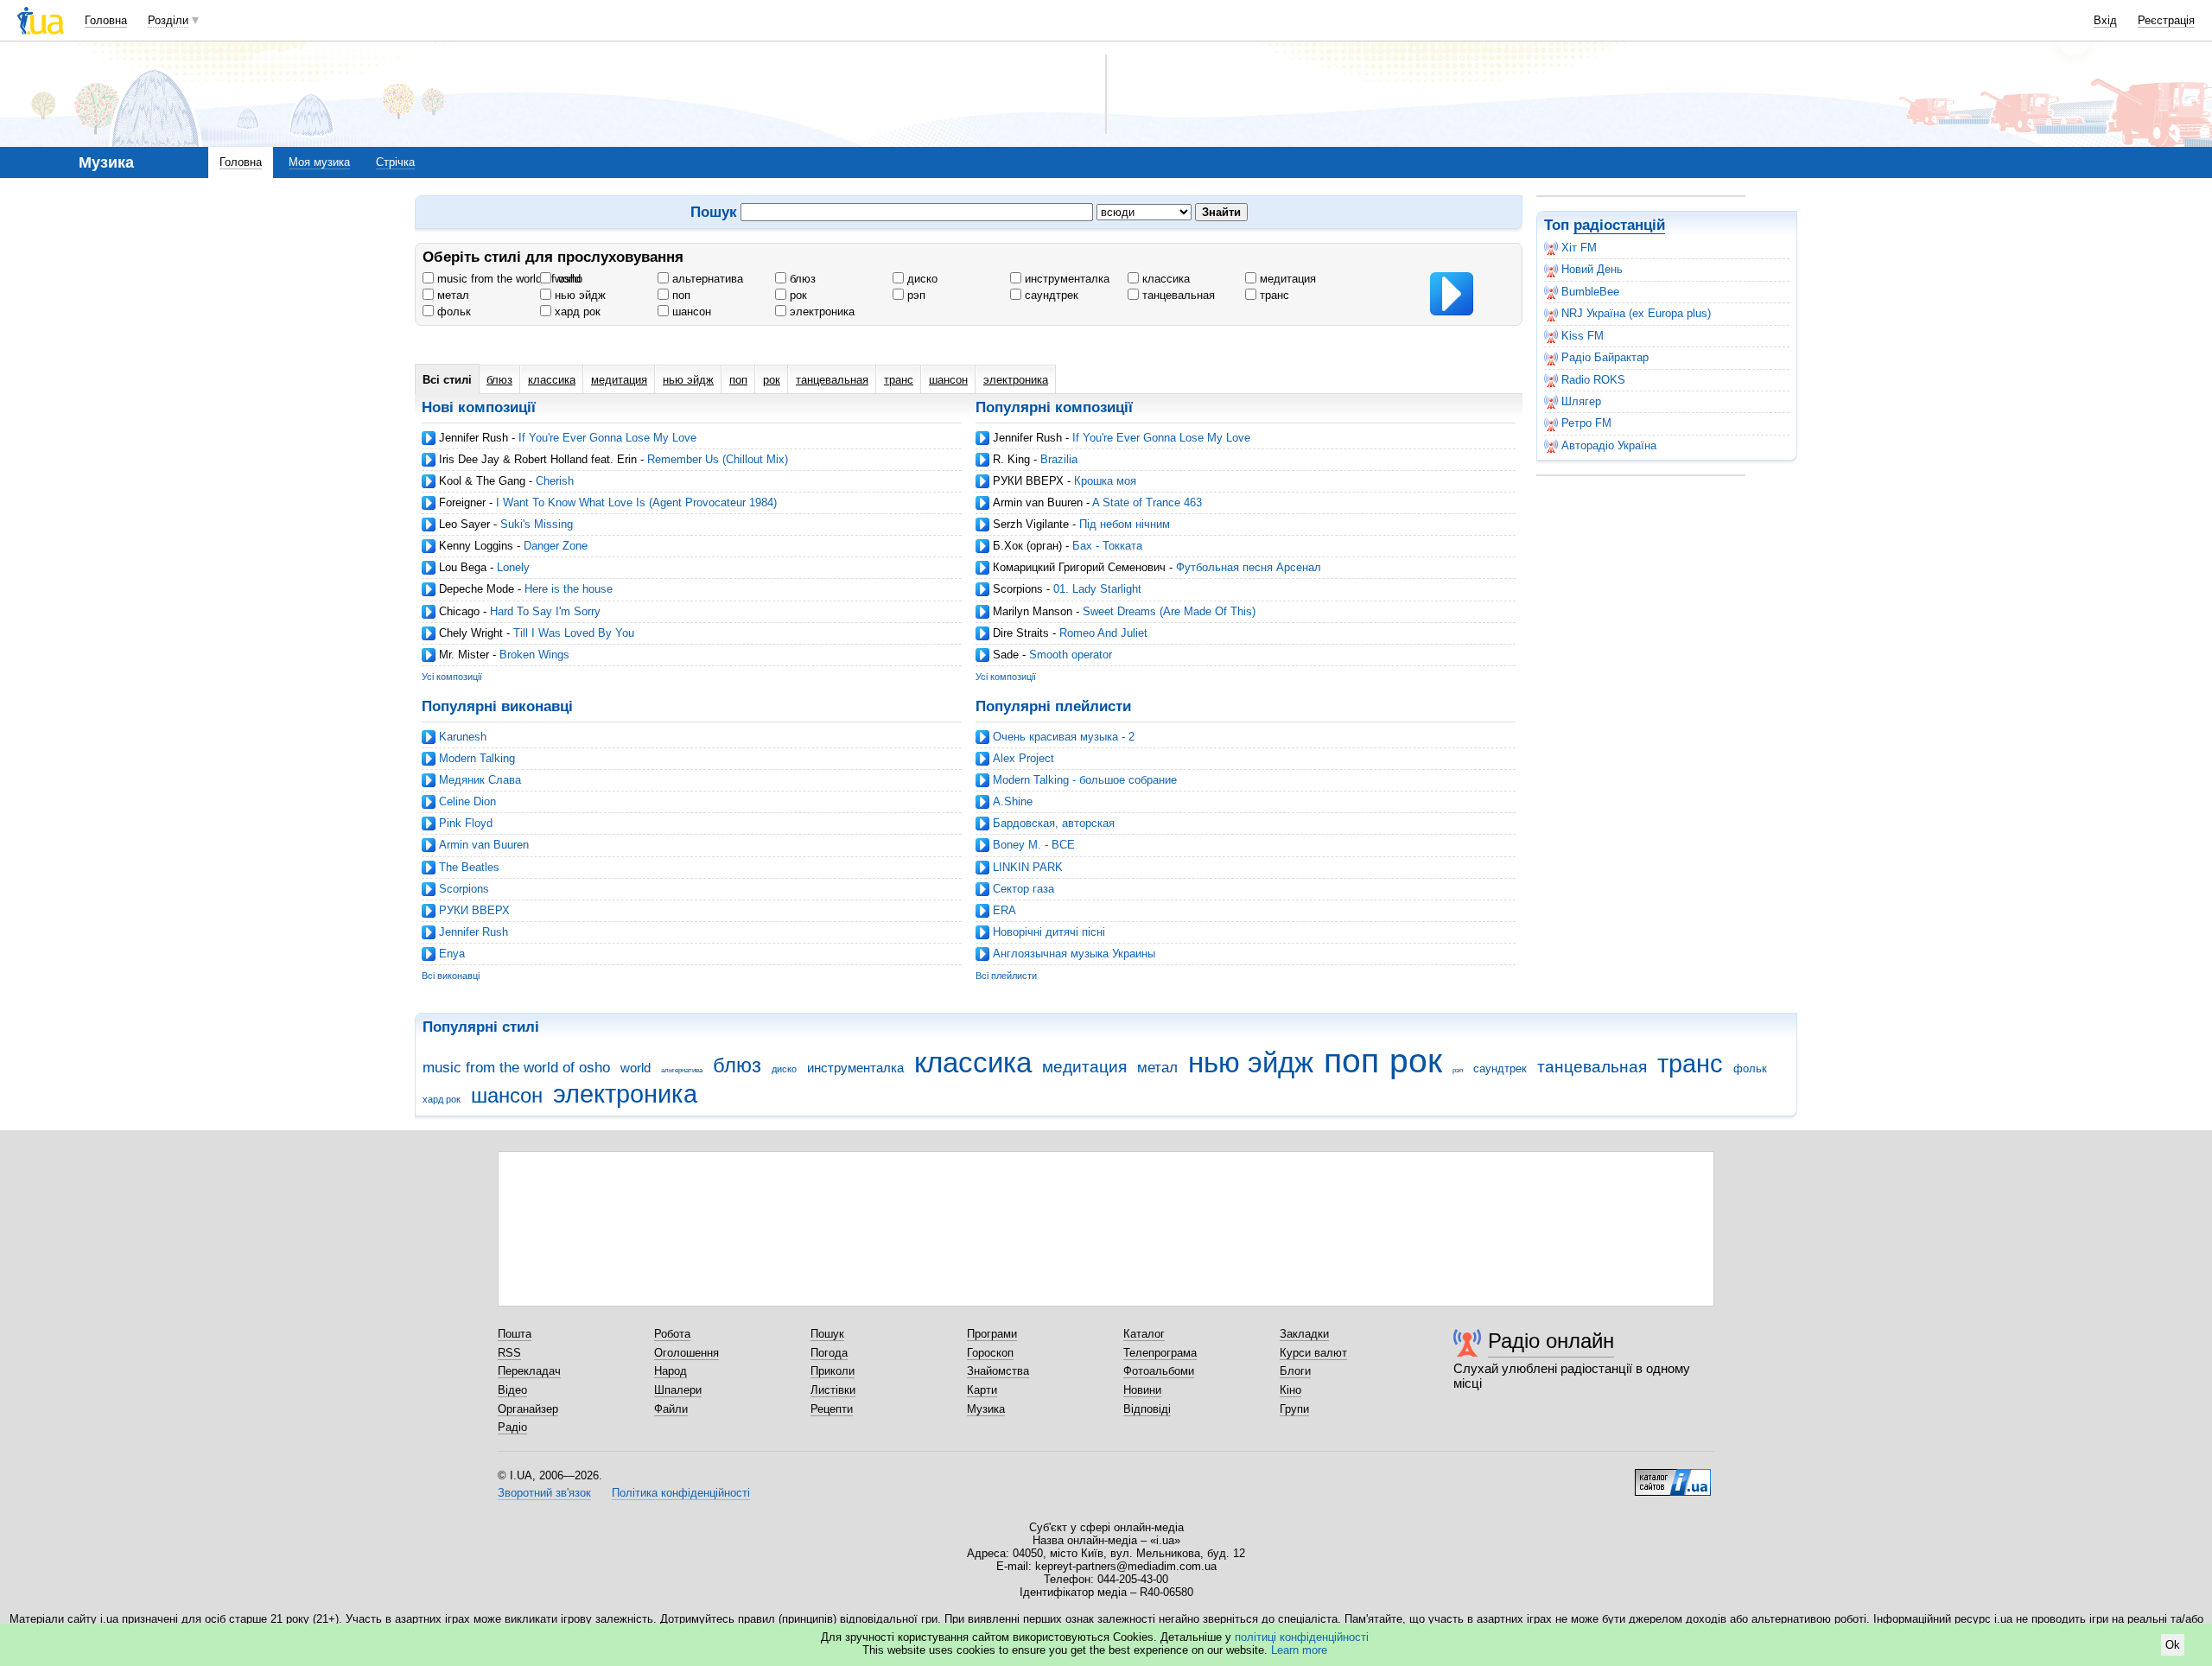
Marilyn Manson (1033, 611)
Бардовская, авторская (1054, 823)
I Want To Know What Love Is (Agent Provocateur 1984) (636, 502)
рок (797, 295)
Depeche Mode (477, 589)
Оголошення (686, 1353)
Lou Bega (463, 567)
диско (921, 279)
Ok (2173, 1645)
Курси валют (1313, 1353)
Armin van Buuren (1038, 502)
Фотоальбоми (1159, 1371)
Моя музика (319, 162)
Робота (672, 1334)
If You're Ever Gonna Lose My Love (607, 438)
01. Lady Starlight (1097, 589)
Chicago (459, 611)
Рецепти (832, 1409)
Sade (1006, 655)
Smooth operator (1071, 655)
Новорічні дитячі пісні (1049, 932)
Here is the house (569, 589)
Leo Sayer (464, 524)
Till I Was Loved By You (574, 633)
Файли (671, 1409)
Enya (452, 954)
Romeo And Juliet (1103, 633)
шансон (690, 312)
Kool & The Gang (482, 481)
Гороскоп (990, 1353)
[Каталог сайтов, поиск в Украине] (1673, 1476)
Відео (512, 1390)
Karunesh (463, 737)
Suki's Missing (537, 524)
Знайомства (998, 1371)
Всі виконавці (451, 976)
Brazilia (1059, 459)
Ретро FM (1586, 423)
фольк (452, 312)
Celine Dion (467, 801)
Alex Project (1023, 758)
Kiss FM (1583, 336)
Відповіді (1147, 1409)
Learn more (1299, 1650)
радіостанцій (1619, 225)
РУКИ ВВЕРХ (1028, 481)
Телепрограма (1160, 1353)
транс (1273, 295)
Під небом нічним (1125, 524)
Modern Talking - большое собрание (1085, 780)
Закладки (1304, 1334)
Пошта (515, 1334)
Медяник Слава (480, 780)
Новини (1142, 1390)
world (566, 279)
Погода (829, 1353)
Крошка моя (1105, 481)
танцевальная (1177, 295)
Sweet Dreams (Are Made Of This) (1169, 611)
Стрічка (395, 162)
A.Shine (1013, 801)
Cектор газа (1023, 889)
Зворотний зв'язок (544, 1493)
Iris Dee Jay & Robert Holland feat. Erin (538, 459)
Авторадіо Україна (1609, 445)
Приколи (833, 1371)
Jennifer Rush (474, 438)
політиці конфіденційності (1302, 1637)
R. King (1011, 459)
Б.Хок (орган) (1027, 546)
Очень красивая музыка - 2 (1064, 737)
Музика (986, 1409)
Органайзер (528, 1409)
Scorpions (1018, 589)
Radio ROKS (1593, 380)
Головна (106, 20)
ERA (1004, 910)
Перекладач (529, 1371)
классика (1164, 279)
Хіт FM (1579, 248)
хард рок (576, 312)
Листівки (833, 1390)
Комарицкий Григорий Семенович (1079, 567)
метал (451, 295)
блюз (801, 279)
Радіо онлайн (1551, 1341)
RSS (509, 1353)
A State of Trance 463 (1147, 502)
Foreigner (462, 502)
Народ (671, 1371)
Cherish (555, 481)
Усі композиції (452, 677)
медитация (1286, 279)
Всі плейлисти (1006, 976)
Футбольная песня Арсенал (1249, 567)
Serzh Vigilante (1031, 524)
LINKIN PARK (1028, 867)
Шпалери (678, 1390)
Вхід (2105, 20)
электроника (820, 312)
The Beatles (469, 867)
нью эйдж (578, 295)
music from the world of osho (508, 279)
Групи (1294, 1409)
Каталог (1144, 1334)
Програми (992, 1334)
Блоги (1295, 1371)
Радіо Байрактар (1605, 357)
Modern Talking (477, 758)
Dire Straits (1021, 633)
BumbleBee (1590, 292)
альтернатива (706, 279)
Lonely (513, 567)
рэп (915, 295)
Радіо (512, 1427)
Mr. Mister (464, 655)
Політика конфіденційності (681, 1493)
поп (680, 295)
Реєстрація (2166, 20)
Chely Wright (471, 633)
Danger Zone (556, 546)
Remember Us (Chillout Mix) (718, 459)
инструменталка (1065, 279)
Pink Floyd (466, 823)
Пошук (827, 1334)
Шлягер (1581, 401)
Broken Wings (534, 655)
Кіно (1290, 1390)
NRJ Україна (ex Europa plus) (1636, 313)
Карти (982, 1390)
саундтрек (1050, 295)
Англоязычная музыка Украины (1074, 954)
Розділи (168, 20)
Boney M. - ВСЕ (1034, 845)
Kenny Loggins (476, 546)
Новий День (1592, 269)
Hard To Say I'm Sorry (545, 611)
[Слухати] (1452, 294)
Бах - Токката (1107, 546)
